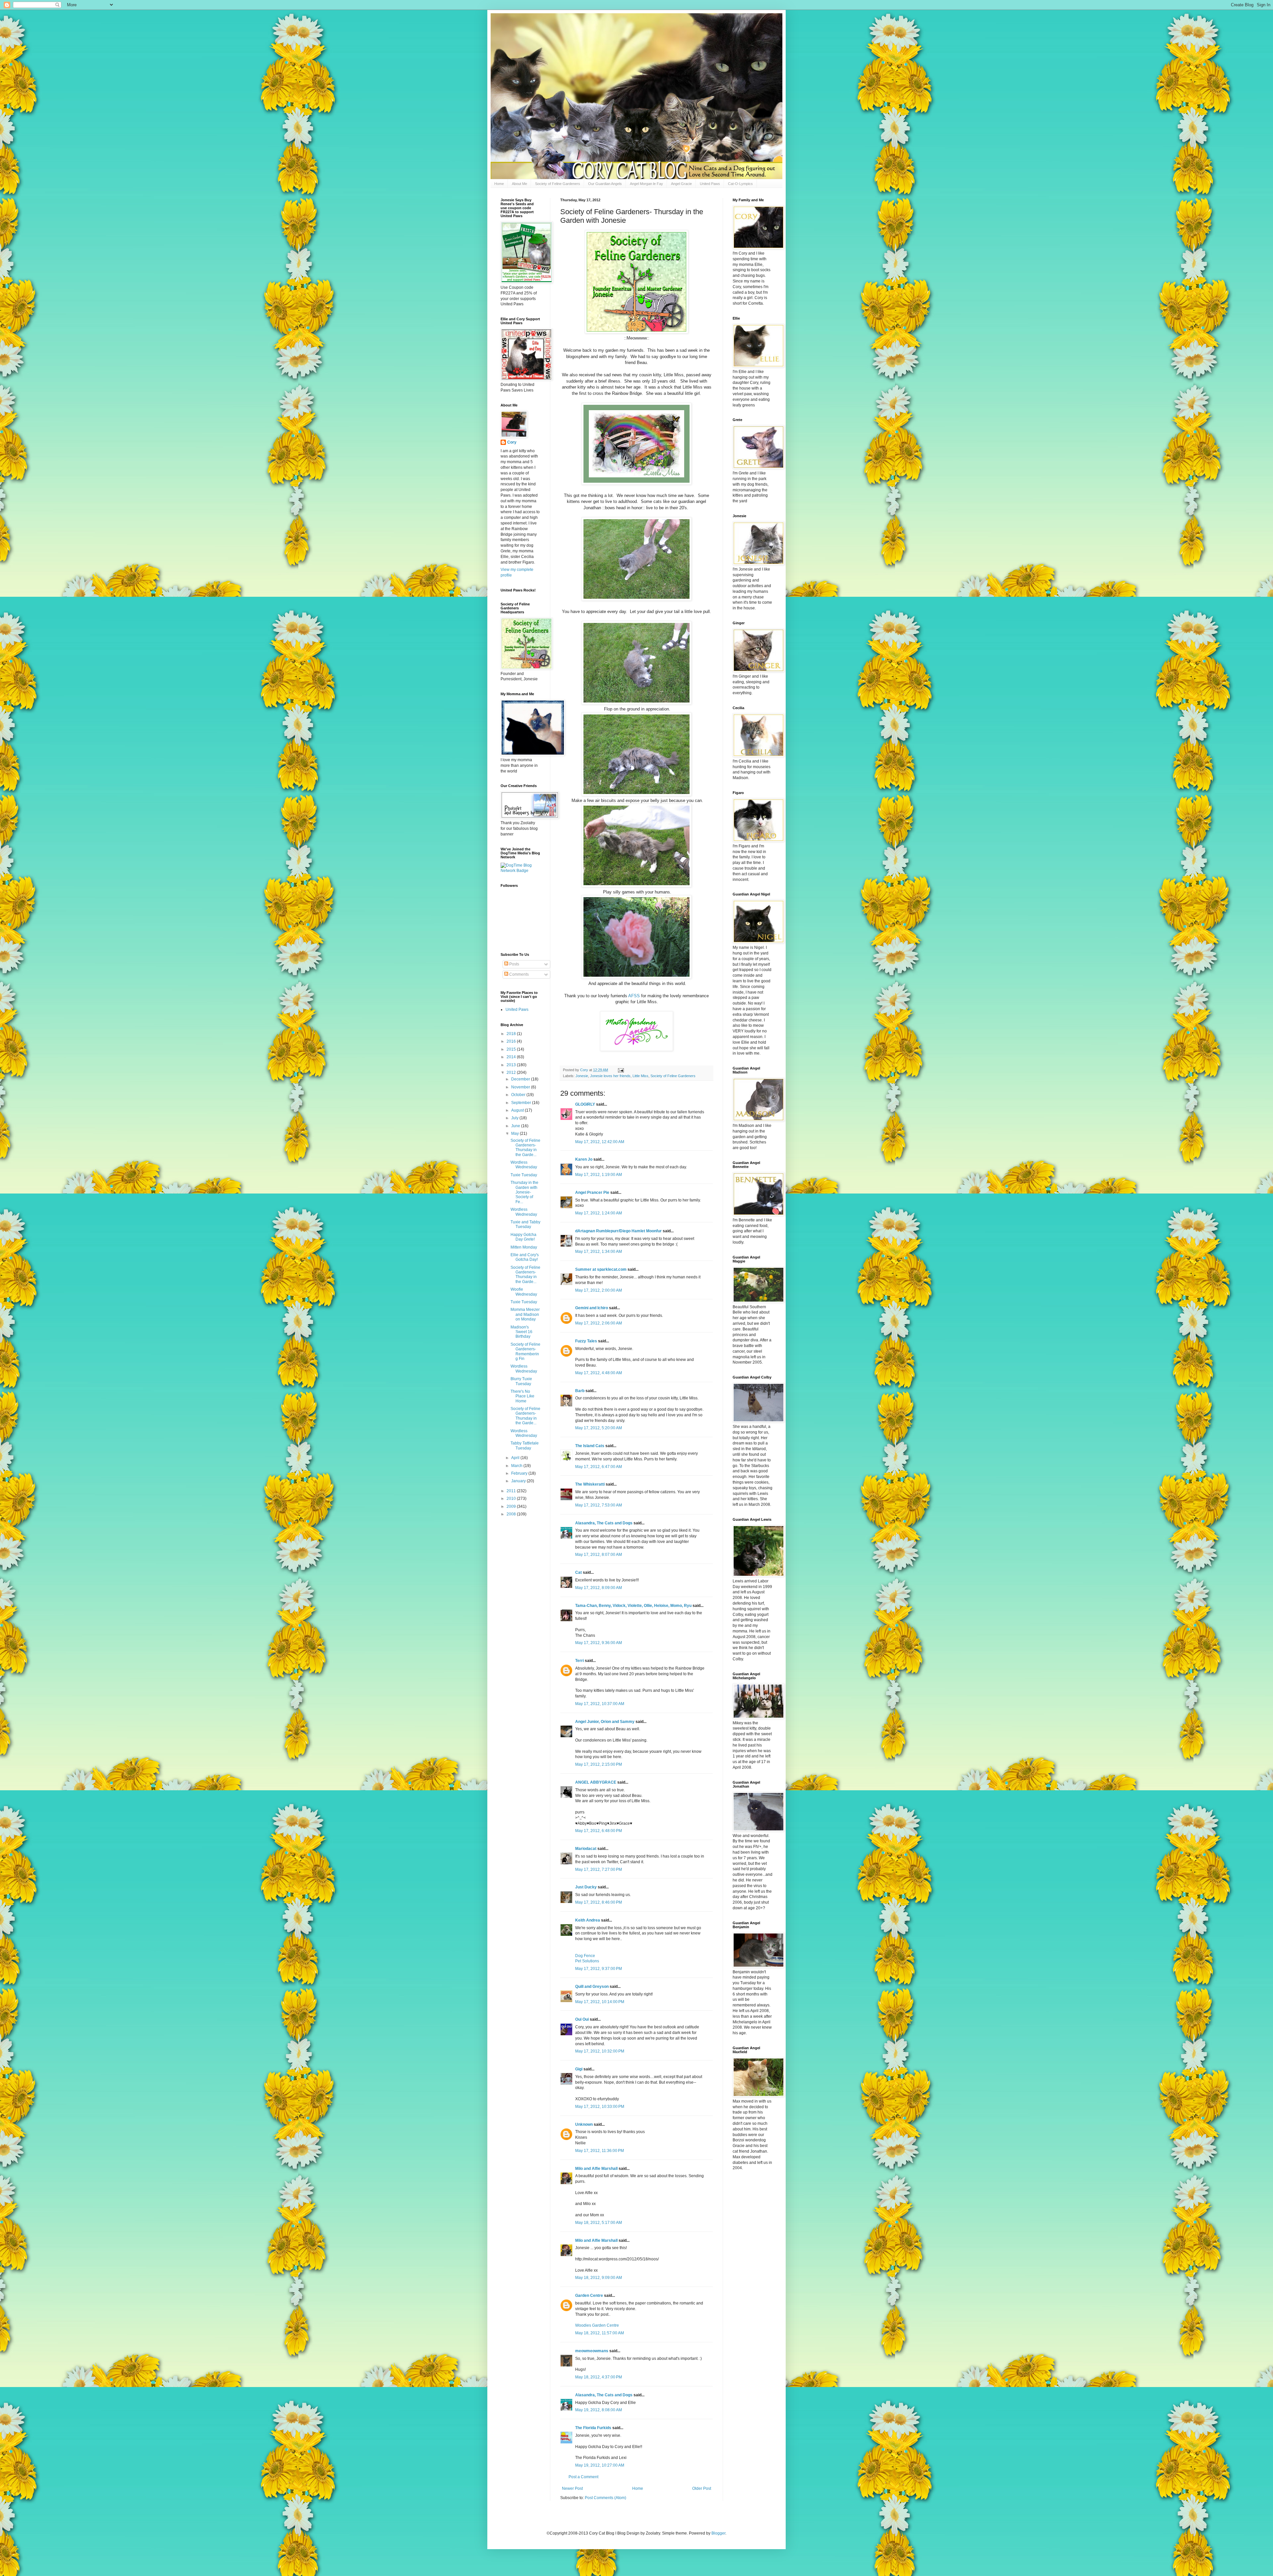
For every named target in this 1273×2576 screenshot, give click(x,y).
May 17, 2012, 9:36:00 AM (599, 1643)
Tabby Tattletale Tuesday (525, 1445)
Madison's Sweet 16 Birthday (521, 1332)
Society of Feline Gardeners (558, 184)
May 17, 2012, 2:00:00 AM (599, 1290)
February (520, 1473)
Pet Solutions (587, 1961)
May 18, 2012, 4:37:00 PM (599, 2377)
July (515, 1118)
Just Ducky (586, 1887)
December (521, 1079)
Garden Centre (589, 2296)
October (519, 1095)
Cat (578, 1572)
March (517, 1466)
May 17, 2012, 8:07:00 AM (599, 1555)
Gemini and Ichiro (592, 1308)
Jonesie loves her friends (610, 1076)
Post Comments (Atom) (606, 2498)
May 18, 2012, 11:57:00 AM (600, 2333)
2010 (512, 1499)
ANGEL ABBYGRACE (596, 1782)
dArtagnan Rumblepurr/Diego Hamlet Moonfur (618, 1231)
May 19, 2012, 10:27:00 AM (600, 2465)
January (519, 1481)
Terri (579, 1661)
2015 (512, 1049)
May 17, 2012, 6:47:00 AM (599, 1467)
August (518, 1110)
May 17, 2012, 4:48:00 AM (599, 1373)
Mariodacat (586, 1849)
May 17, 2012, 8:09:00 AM (599, 1588)
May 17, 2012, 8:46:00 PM (599, 1902)
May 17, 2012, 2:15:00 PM (599, 1764)
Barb (580, 1391)
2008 (512, 1514)
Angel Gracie (681, 184)
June (516, 1126)
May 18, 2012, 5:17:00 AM (599, 2223)
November (521, 1087)
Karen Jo (584, 1159)
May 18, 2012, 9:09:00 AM (599, 2278)
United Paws (710, 184)
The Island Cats (590, 1446)
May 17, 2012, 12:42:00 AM (600, 1142)
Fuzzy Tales (586, 1341)
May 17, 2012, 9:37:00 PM (599, 1969)
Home (499, 184)
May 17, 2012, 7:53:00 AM (599, 1505)
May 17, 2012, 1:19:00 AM (599, 1175)
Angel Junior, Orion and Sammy (605, 1722)
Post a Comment (583, 2477)
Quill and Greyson (592, 1987)
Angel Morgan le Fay (646, 184)
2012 (512, 1073)
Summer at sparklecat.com (601, 1269)
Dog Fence (585, 1956)
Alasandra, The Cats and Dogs (604, 1523)
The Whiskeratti (590, 1484)
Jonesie (582, 1076)
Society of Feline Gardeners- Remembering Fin (525, 1351)
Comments (518, 974)
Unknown (584, 2124)
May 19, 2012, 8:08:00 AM (599, 2410)
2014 (512, 1057)
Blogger (718, 2533)
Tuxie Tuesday (524, 1175)
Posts (514, 964)
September (522, 1103)
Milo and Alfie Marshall (596, 2169)
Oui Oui (582, 2019)
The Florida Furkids (593, 2428)
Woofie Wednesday (524, 1292)
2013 (512, 1065)
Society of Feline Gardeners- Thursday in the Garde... (525, 1148)
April (516, 1458)
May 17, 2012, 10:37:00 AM (600, 1704)
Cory (512, 442)
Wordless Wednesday (524, 1165)
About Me (519, 184)
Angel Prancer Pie (592, 1193)
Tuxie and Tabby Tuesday (525, 1224)
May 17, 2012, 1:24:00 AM (599, 1213)
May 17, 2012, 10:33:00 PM (600, 2107)
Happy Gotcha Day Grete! (523, 1237)
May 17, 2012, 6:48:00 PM (599, 1831)
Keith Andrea (588, 1920)
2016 (512, 1041)
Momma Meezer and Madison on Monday (525, 1314)
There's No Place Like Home (522, 1396)
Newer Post (572, 2488)
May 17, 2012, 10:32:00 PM (600, 2051)
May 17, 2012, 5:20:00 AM (599, 1428)
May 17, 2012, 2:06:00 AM (599, 1323)
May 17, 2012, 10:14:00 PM (600, 2002)
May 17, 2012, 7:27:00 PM (599, 1870)
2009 (512, 1506)
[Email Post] (621, 1070)
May (515, 1134)
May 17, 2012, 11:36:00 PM (600, 2151)
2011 (512, 1491)
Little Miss (640, 1076)
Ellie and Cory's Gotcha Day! (525, 1257)
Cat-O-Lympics (740, 184)
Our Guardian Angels (605, 184)
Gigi (579, 2069)
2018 (512, 1034)
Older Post (702, 2488)
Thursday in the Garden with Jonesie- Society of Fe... (524, 1192)
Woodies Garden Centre (597, 2325)
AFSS (634, 996)
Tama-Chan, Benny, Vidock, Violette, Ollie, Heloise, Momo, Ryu (633, 1606)
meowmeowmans (592, 2351)
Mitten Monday (524, 1247)
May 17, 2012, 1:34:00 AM (599, 1252)
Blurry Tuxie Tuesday (521, 1381)
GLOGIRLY (585, 1104)
